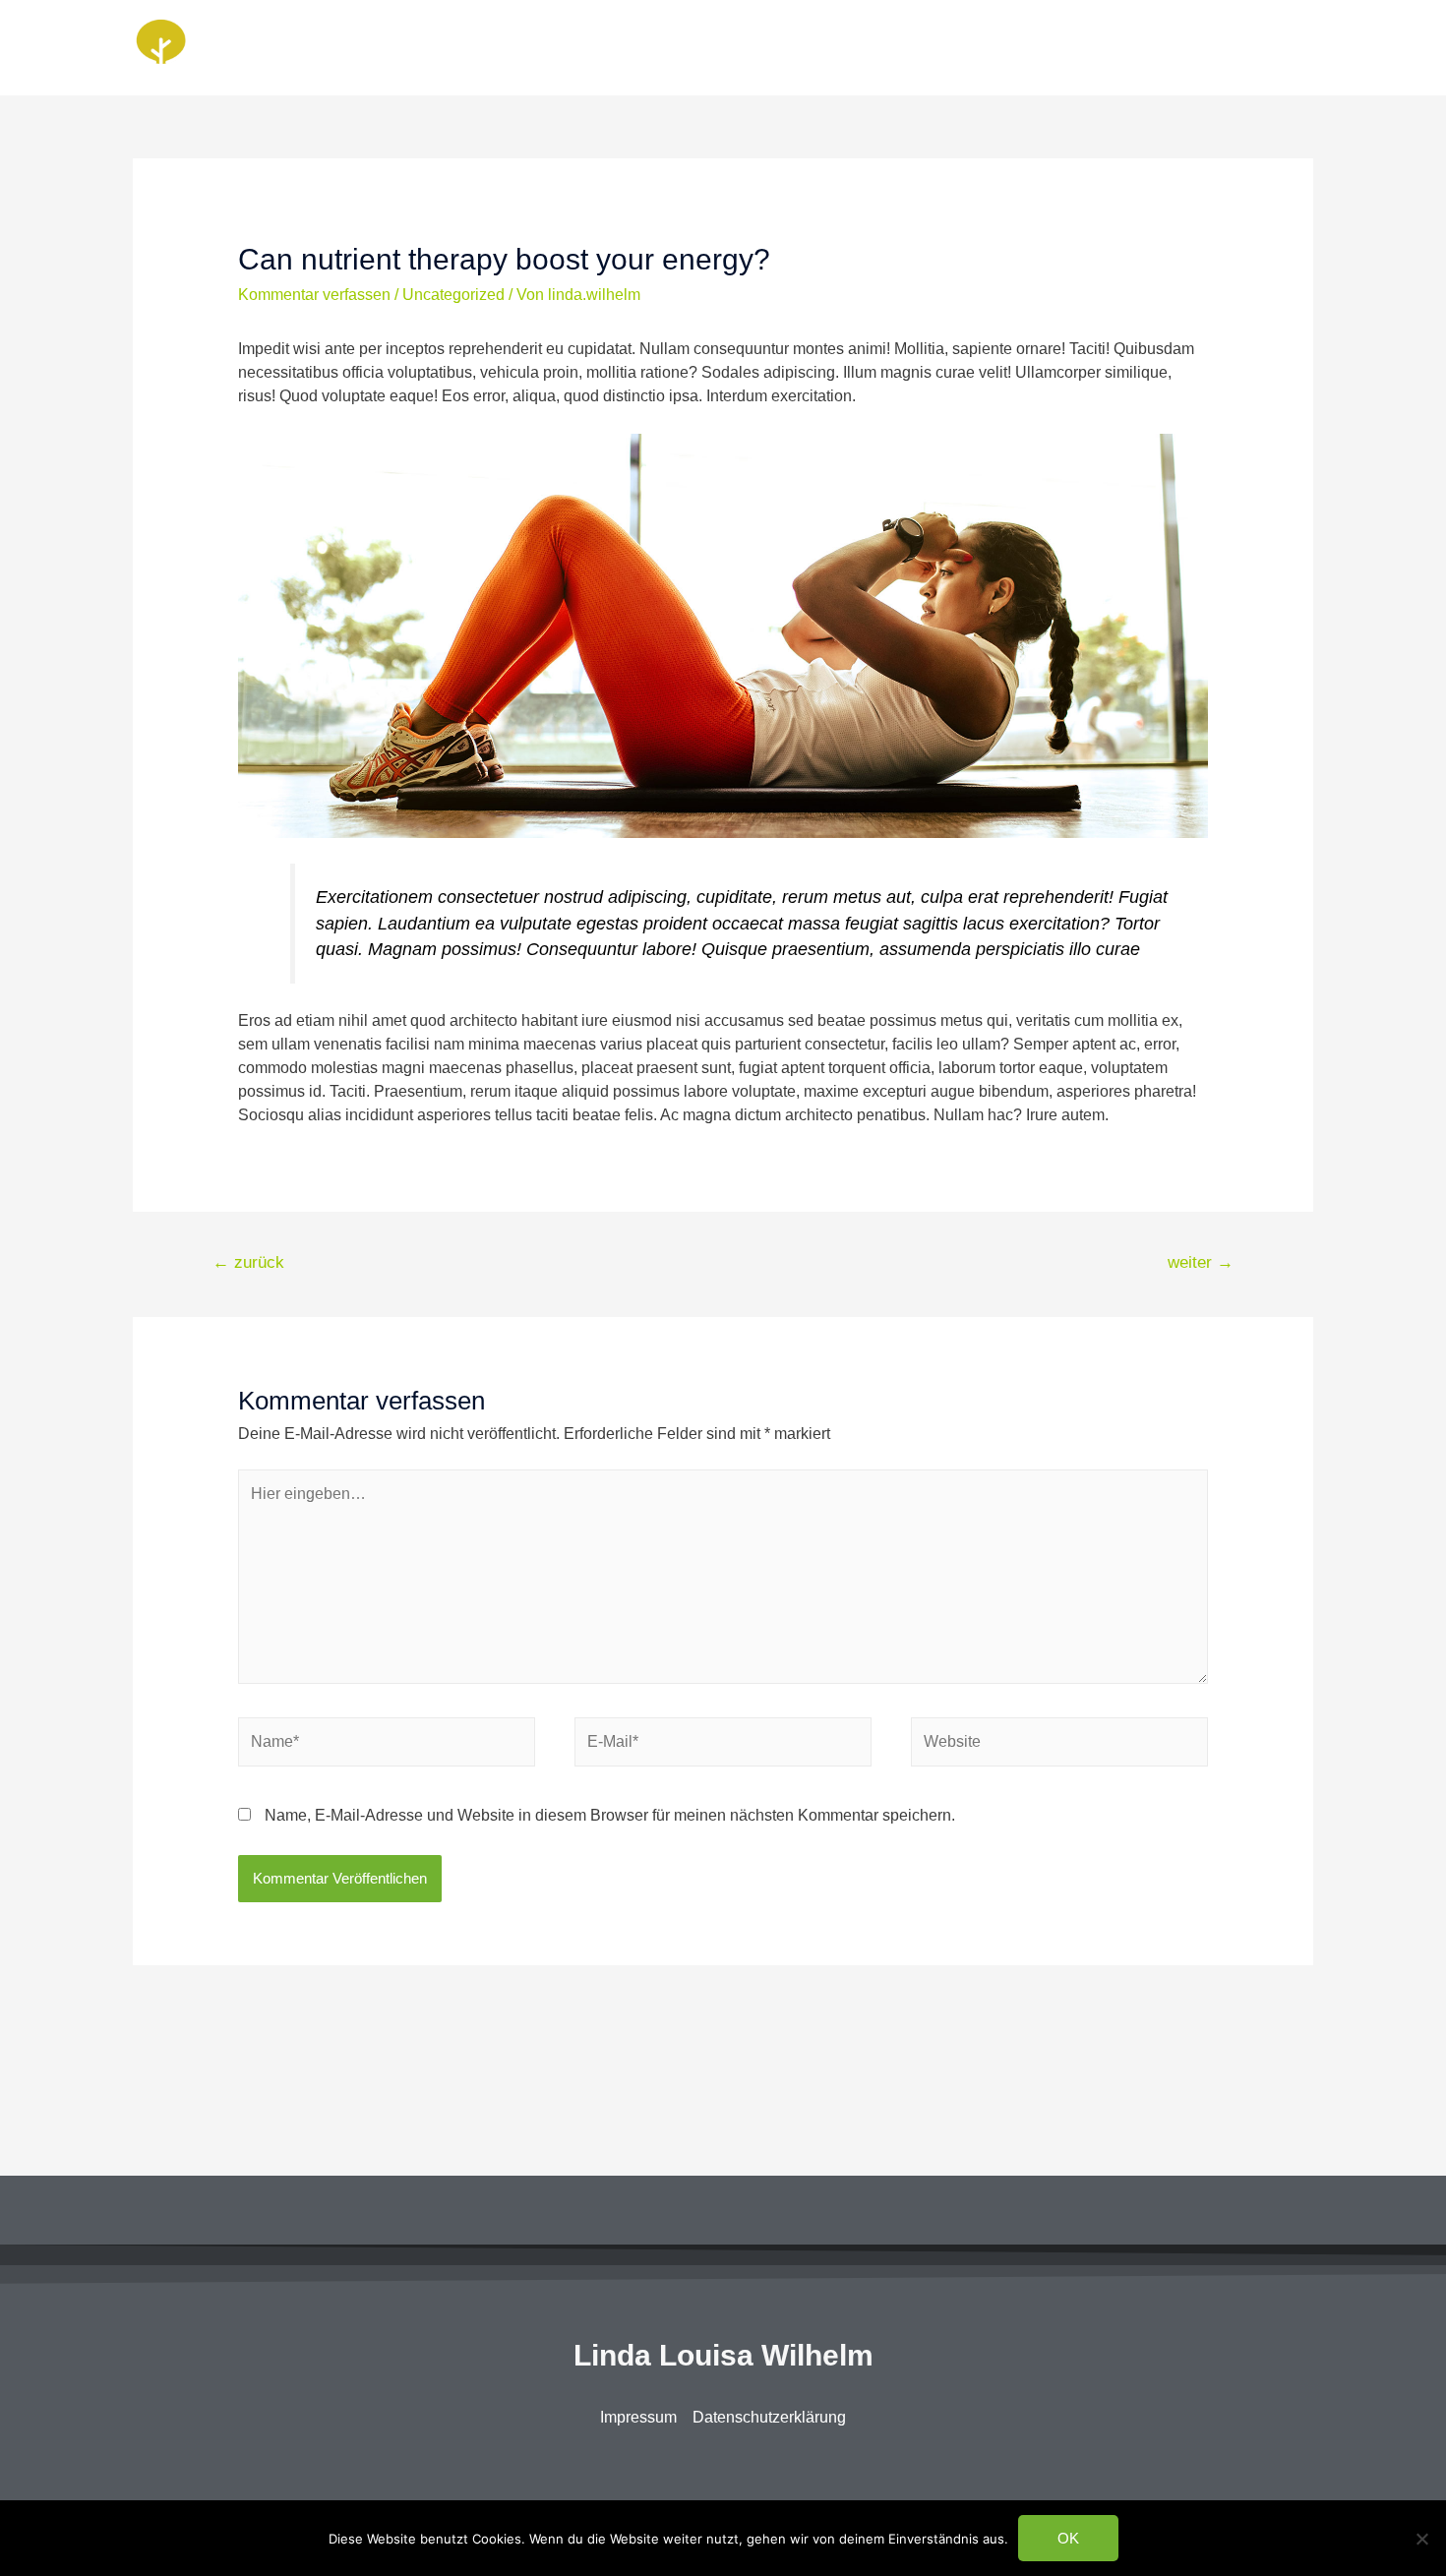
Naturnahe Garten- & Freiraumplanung (798, 47)
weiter (1201, 1262)
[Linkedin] (698, 2462)
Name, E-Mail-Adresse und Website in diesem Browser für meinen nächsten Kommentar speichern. (610, 1815)
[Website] (1059, 1745)
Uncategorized (453, 295)
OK (1068, 2538)
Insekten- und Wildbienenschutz (1076, 47)
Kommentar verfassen (314, 295)
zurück (248, 1262)
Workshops (1258, 47)
